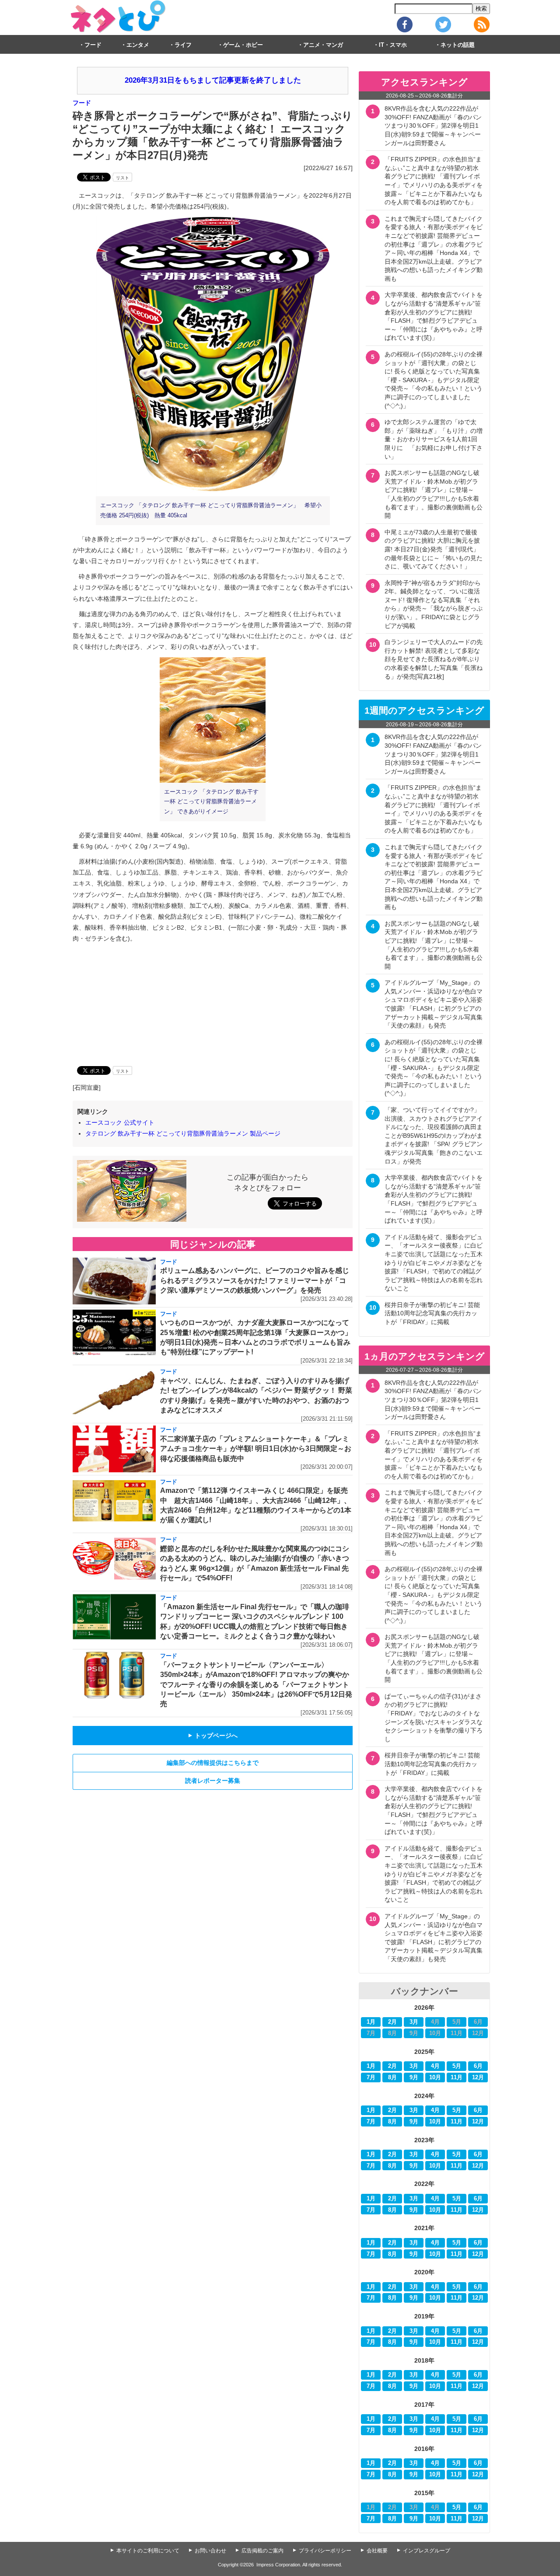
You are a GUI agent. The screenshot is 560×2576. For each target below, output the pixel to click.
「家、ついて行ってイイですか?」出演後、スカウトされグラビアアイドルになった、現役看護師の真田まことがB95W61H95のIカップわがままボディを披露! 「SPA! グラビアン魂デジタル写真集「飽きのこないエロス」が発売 (434, 1136)
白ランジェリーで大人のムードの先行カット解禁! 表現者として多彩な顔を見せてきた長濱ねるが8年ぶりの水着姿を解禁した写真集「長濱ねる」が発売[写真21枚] (434, 659)
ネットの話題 (458, 45)
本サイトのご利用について (148, 2551)
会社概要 (377, 2551)
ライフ (183, 45)
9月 (414, 2078)
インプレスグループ (427, 2551)
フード (93, 45)
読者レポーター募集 (213, 1781)
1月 (371, 2022)
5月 (457, 2066)
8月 (392, 2078)
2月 (392, 2022)
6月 (478, 2066)
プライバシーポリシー (325, 2551)
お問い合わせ (210, 2551)
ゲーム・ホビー (243, 45)
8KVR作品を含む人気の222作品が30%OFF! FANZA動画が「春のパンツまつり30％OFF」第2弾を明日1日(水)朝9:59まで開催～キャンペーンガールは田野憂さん (433, 125)
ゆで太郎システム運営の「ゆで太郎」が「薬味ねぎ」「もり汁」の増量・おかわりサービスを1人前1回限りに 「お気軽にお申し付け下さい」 (434, 439)
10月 (435, 2078)
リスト (122, 178)
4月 (435, 2066)
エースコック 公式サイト (120, 1122)
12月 (478, 2078)
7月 (371, 2078)
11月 (457, 2078)
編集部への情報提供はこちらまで (213, 1763)
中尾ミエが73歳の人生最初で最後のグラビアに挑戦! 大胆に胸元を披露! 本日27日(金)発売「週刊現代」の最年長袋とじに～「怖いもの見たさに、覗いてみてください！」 (434, 549)
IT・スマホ (393, 45)
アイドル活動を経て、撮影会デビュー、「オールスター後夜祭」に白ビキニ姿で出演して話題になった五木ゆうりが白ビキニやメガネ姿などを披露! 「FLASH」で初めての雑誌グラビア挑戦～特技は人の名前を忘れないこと (434, 1263)
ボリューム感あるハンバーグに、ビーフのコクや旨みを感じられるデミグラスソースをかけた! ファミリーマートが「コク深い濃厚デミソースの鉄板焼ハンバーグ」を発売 (255, 1280)
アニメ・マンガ (323, 45)
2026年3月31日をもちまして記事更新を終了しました (213, 80)
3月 (414, 2022)
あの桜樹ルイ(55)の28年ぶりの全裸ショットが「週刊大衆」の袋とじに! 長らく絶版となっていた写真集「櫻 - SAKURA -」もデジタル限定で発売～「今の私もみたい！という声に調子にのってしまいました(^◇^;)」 (434, 380)
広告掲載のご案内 (262, 2551)
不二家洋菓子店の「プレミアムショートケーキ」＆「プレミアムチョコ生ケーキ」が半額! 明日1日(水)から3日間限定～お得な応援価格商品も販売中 (256, 1449)
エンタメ (138, 45)
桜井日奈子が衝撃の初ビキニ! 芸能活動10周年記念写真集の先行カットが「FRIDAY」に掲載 (432, 1313)
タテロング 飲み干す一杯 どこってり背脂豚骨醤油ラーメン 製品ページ (183, 1133)
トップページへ (213, 1736)
